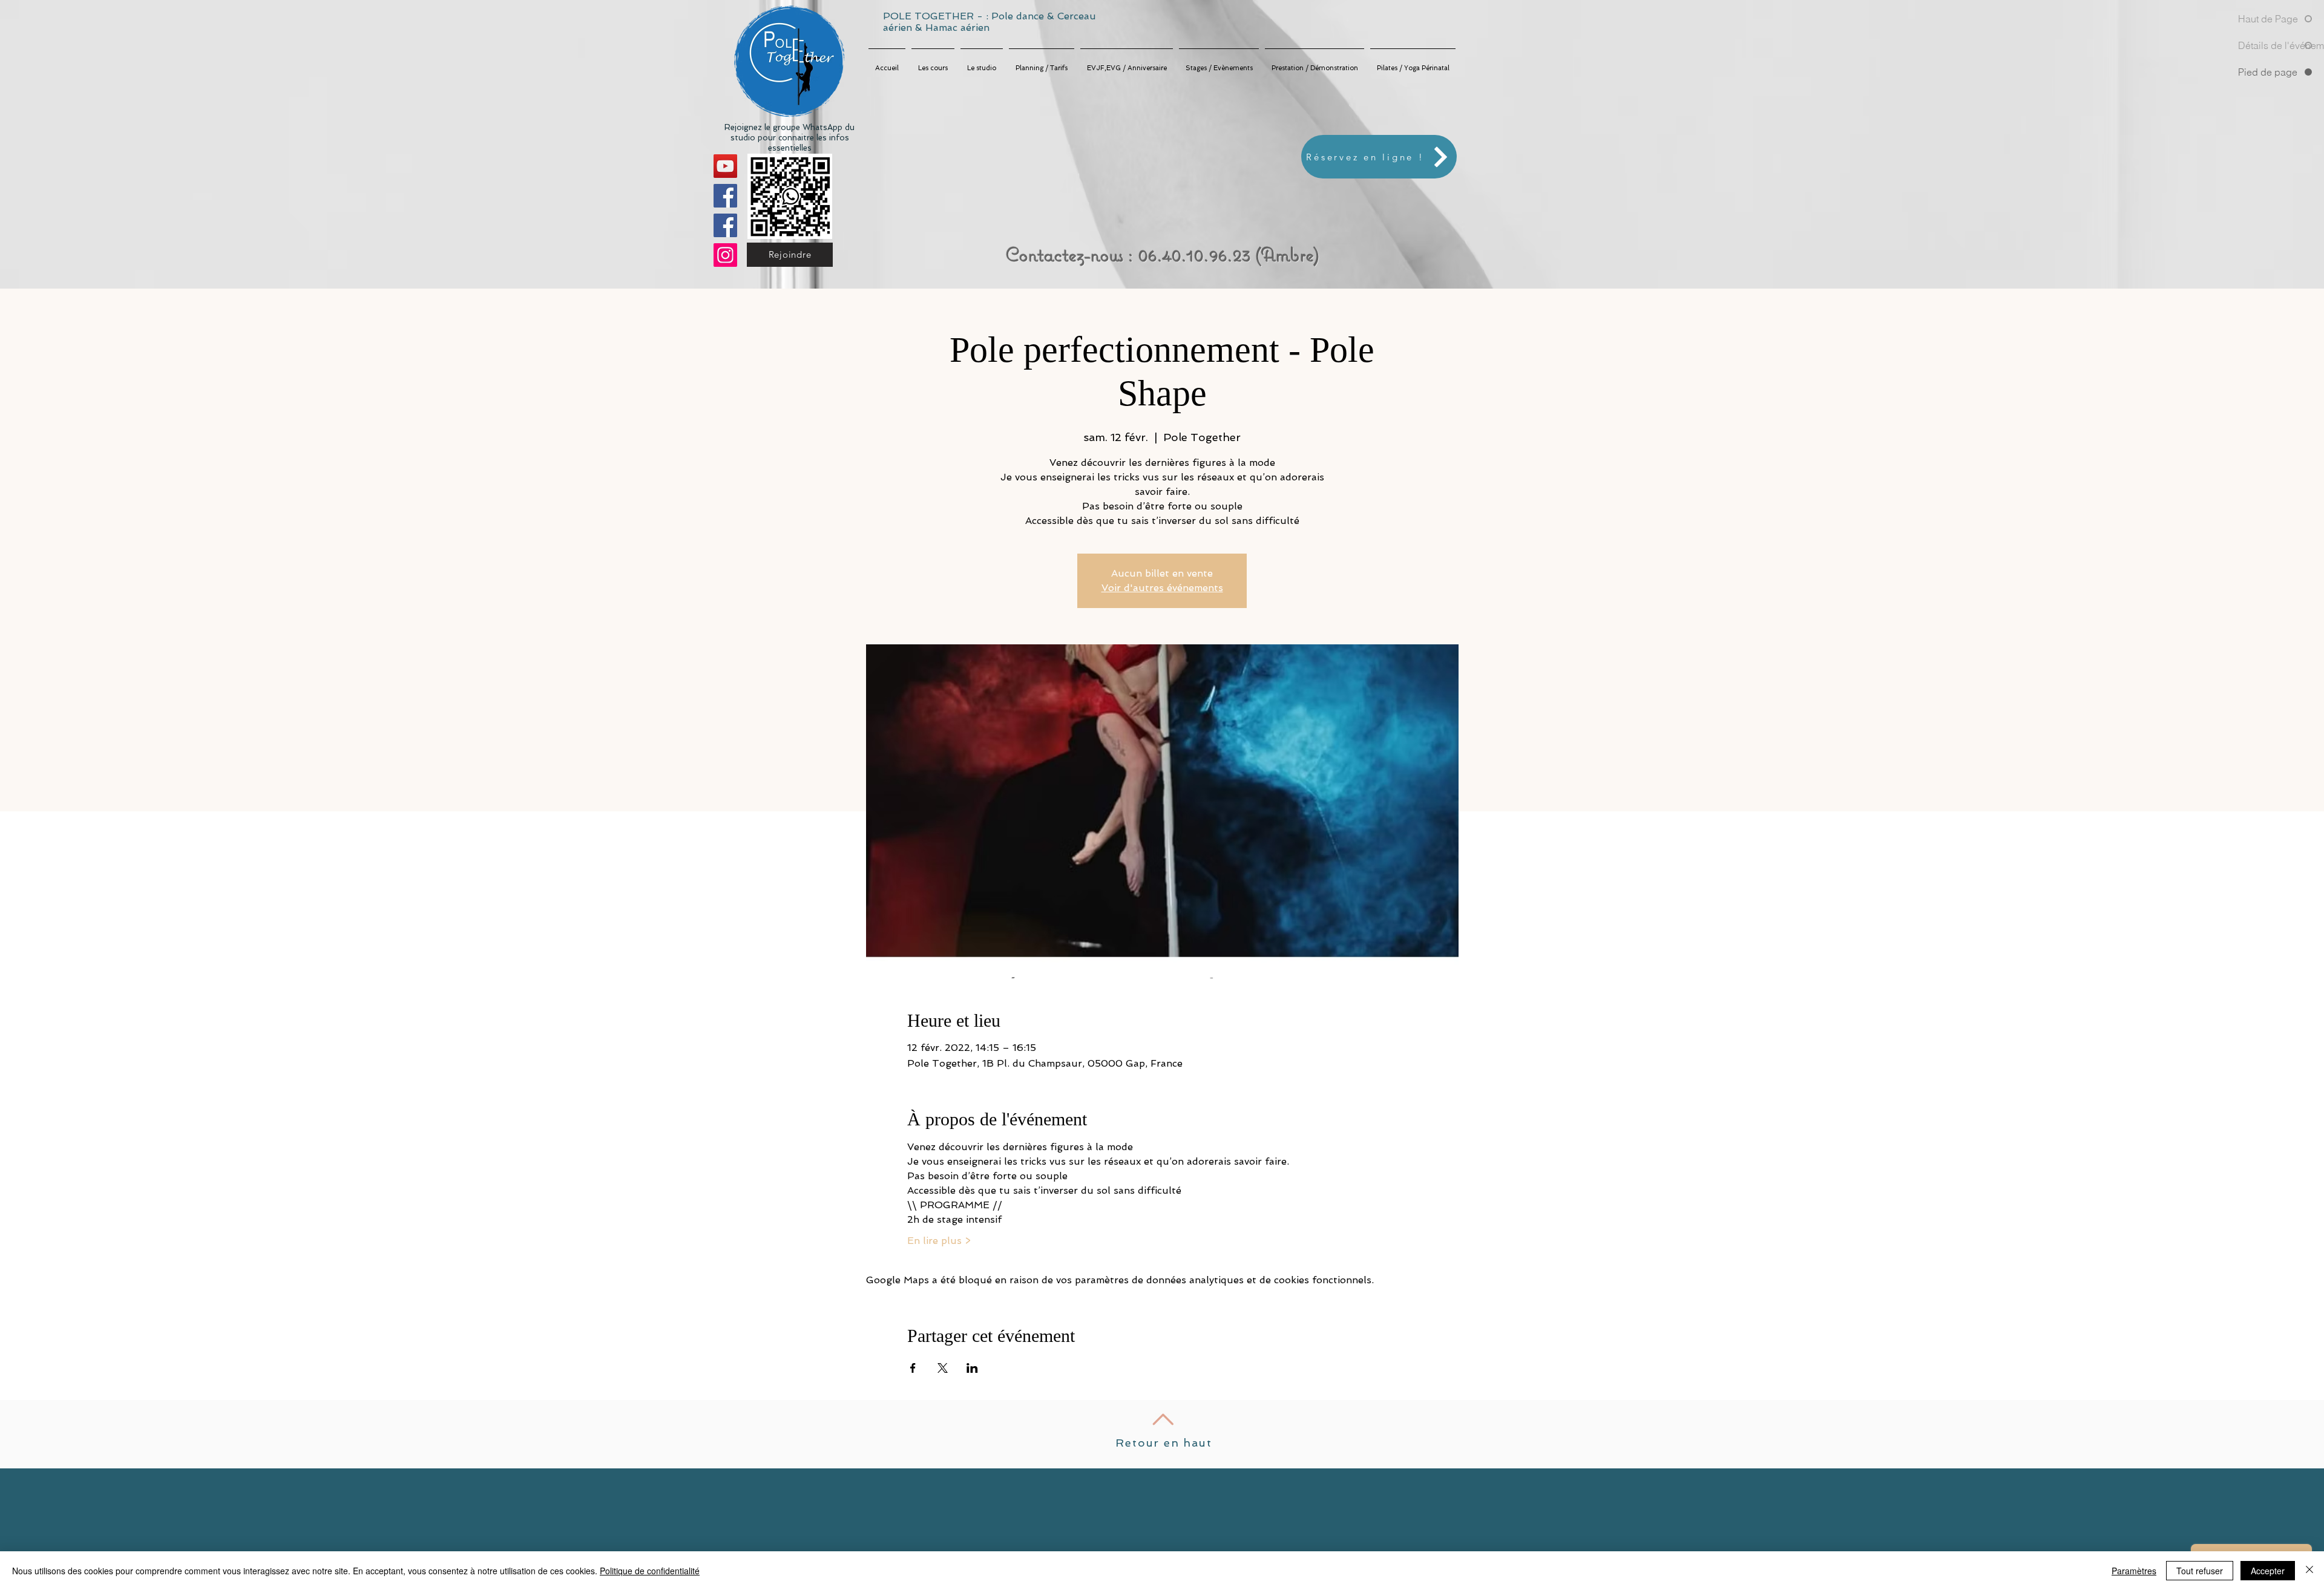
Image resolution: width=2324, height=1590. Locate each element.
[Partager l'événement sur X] (943, 1368)
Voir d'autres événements (1162, 588)
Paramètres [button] (2134, 1571)
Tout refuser (2200, 1571)
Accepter (2268, 1571)
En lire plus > (939, 1241)
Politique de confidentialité (650, 1571)
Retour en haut (1164, 1443)
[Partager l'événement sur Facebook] (913, 1368)
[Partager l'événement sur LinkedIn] (972, 1368)
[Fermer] (2309, 1571)
